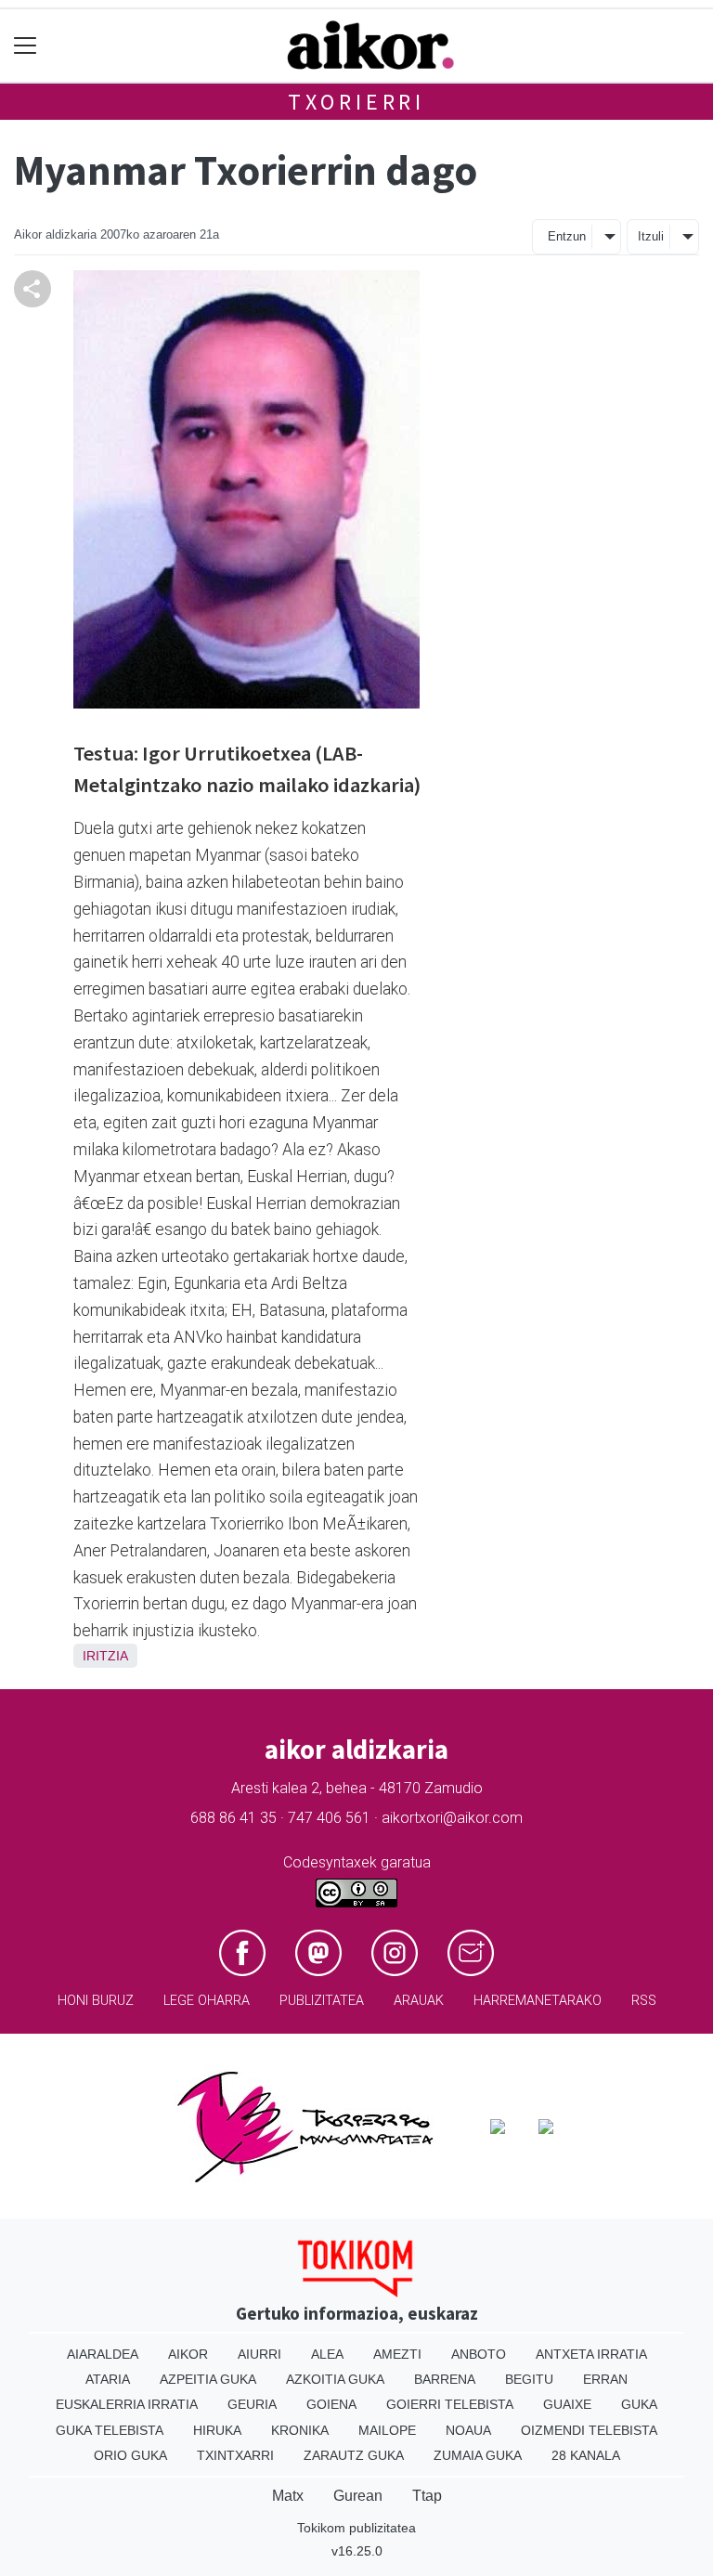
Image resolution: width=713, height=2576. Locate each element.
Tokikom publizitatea (356, 2528)
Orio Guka (130, 2455)
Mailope (387, 2430)
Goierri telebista (450, 2404)
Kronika (300, 2430)
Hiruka (217, 2430)
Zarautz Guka (354, 2455)
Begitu (529, 2379)
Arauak (419, 2001)
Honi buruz (96, 2001)
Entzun (567, 236)
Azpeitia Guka (208, 2379)
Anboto (479, 2354)
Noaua (468, 2430)
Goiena (331, 2404)
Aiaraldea (103, 2354)
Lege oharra (207, 2001)
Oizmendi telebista (589, 2430)
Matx (288, 2496)
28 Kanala (586, 2455)
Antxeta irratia (591, 2354)
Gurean (358, 2496)
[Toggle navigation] (26, 46)
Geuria (252, 2404)
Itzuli (651, 236)
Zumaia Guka (478, 2455)
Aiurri (259, 2354)
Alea (327, 2354)
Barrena (445, 2379)
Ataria (108, 2379)
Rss (644, 2001)
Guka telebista (110, 2430)
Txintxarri (235, 2455)
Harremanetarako (538, 2001)
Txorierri (356, 102)
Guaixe (567, 2404)
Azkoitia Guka (335, 2379)
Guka (639, 2404)
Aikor (188, 2354)
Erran (605, 2379)
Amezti (397, 2354)
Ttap (427, 2496)
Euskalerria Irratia (127, 2404)
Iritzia (105, 1656)
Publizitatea (322, 2001)
